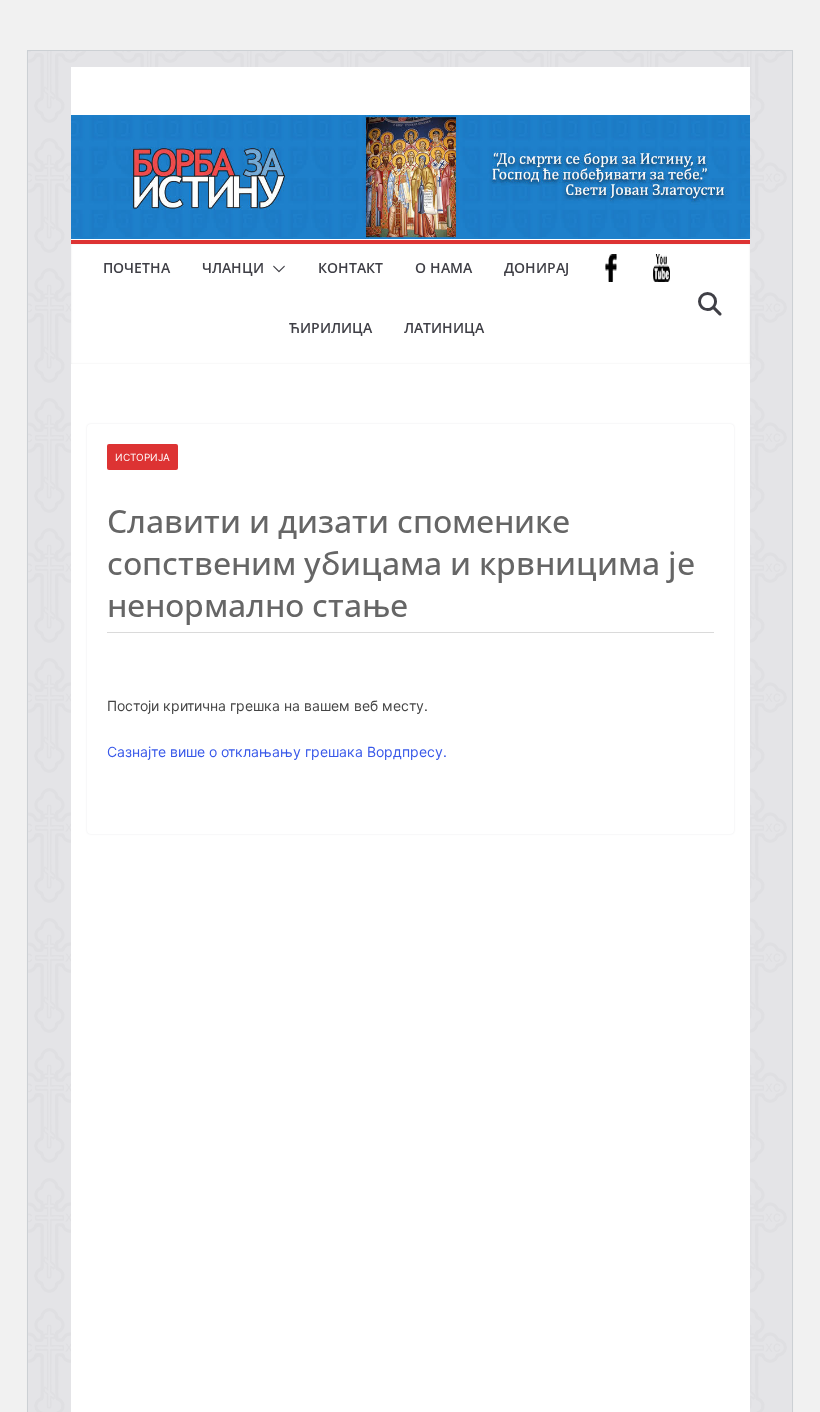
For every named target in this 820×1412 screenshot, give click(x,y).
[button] (275, 269)
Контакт (350, 267)
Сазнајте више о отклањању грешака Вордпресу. (277, 751)
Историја (142, 457)
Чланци (233, 267)
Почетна (136, 267)
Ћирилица (330, 327)
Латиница (444, 327)
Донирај (536, 267)
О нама (443, 267)
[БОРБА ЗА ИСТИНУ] (410, 129)
